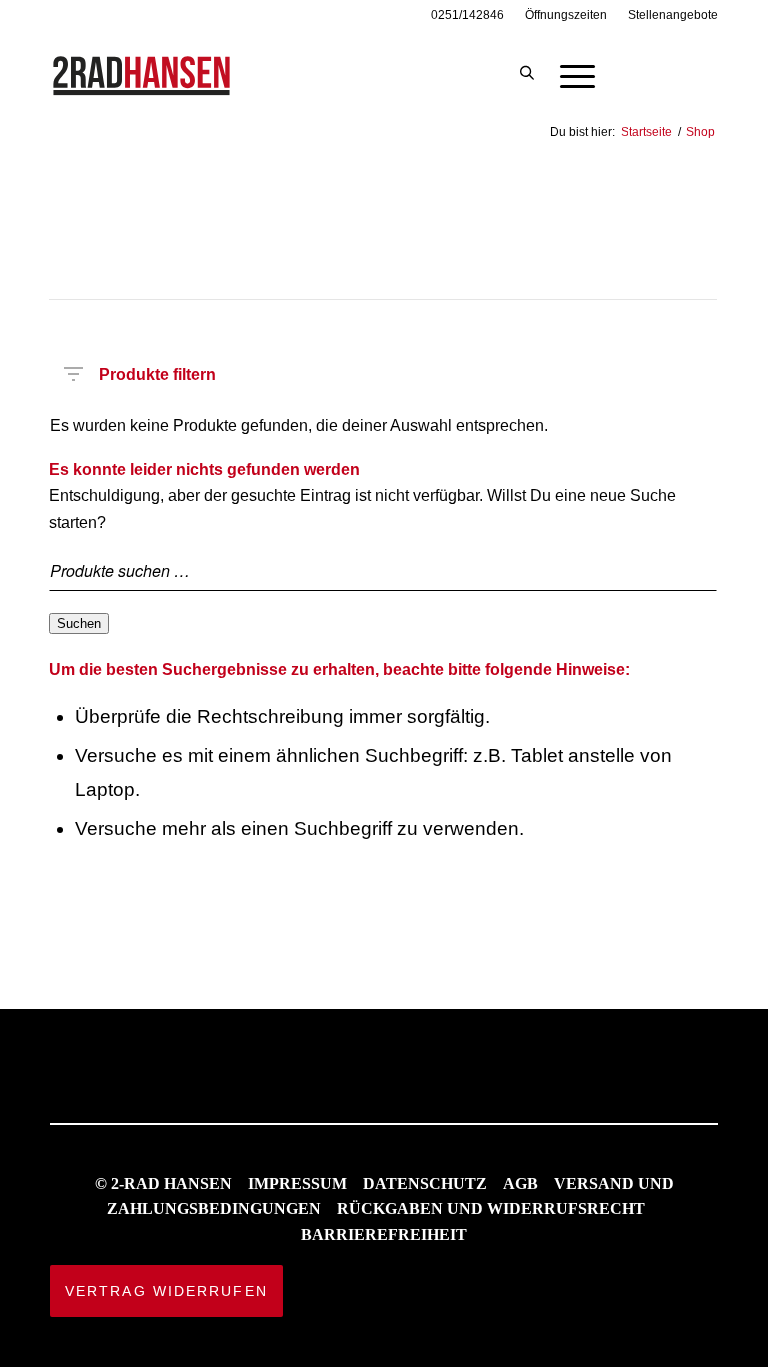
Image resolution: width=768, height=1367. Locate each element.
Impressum (297, 1183)
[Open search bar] (527, 74)
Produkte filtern (157, 370)
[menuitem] (468, 15)
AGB (520, 1183)
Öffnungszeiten (566, 15)
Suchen (79, 623)
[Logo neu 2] (143, 74)
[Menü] (567, 74)
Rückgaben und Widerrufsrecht (491, 1208)
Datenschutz (425, 1183)
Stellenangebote (673, 15)
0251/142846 (467, 15)
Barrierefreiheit (384, 1234)
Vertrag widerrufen (166, 1291)
